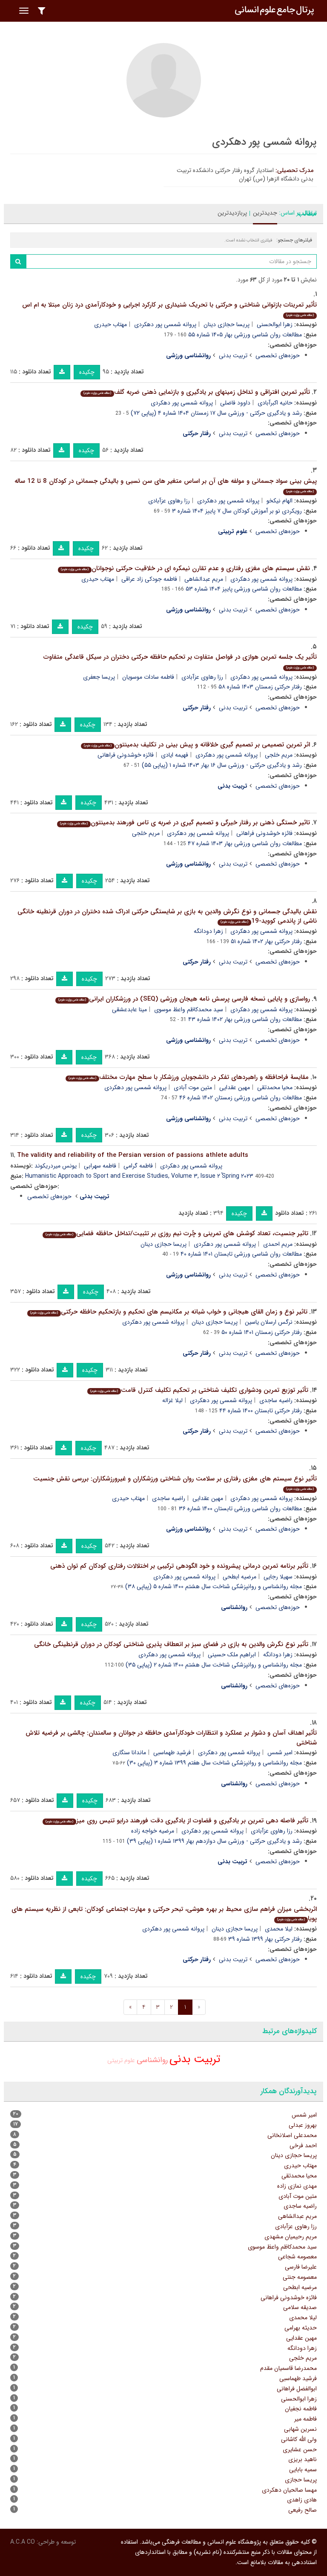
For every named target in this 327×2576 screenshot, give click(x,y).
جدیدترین (265, 213)
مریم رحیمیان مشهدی (291, 2237)
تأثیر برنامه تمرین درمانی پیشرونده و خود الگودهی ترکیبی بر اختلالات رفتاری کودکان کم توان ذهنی (179, 1566)
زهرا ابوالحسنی (275, 324)
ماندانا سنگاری (129, 1753)
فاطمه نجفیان (301, 2409)
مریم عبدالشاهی (204, 579)
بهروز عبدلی (303, 2125)
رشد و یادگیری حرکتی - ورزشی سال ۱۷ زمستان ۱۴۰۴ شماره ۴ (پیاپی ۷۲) (216, 413)
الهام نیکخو (280, 501)
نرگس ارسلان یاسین (269, 1322)
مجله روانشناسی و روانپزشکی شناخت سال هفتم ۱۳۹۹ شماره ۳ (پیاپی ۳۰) (214, 1763)
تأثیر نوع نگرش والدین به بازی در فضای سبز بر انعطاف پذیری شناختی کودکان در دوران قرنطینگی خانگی (171, 1644)
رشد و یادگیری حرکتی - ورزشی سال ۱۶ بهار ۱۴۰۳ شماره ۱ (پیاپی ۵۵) (222, 765)
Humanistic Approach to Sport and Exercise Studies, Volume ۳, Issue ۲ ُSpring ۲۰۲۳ (139, 1176)
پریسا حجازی (301, 2480)
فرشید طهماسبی (172, 1753)
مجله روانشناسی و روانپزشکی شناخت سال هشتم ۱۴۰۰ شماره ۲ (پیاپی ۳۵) (214, 1665)
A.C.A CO (23, 2542)
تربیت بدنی (233, 356)
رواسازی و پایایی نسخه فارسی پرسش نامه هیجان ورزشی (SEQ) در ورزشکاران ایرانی (184, 999)
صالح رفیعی (303, 2510)
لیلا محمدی (279, 1929)
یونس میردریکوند (56, 1166)
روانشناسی (152, 2060)
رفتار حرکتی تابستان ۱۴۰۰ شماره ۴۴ (261, 1411)
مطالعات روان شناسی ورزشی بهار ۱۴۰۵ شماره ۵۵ (245, 335)
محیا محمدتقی (275, 1087)
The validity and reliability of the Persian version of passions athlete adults (133, 1155)
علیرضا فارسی (301, 2267)
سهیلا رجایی (278, 1577)
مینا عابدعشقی (129, 1010)
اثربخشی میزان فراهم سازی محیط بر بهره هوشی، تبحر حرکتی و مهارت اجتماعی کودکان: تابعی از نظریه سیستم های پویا (164, 1914)
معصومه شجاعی (297, 2257)
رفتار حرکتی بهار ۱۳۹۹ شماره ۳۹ (265, 1939)
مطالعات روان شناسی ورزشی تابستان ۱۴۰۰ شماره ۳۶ (240, 1509)
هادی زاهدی (302, 2500)
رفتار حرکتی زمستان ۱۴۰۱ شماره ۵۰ (262, 1332)
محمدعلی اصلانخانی (292, 2135)
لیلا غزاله (172, 1400)
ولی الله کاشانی (299, 2439)
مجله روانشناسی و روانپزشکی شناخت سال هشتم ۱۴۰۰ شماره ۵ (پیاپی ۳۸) (214, 1586)
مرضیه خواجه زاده (153, 1831)
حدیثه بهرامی (301, 2328)
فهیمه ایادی (175, 755)
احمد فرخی (303, 2146)
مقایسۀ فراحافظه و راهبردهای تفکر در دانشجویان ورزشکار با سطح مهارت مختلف (189, 1077)
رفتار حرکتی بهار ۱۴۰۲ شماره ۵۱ (266, 941)
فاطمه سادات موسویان (148, 677)
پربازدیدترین (232, 213)
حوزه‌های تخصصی (278, 356)
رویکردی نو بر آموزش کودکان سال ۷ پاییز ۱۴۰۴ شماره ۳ (237, 511)
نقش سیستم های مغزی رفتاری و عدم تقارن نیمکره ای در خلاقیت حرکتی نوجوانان (185, 568)
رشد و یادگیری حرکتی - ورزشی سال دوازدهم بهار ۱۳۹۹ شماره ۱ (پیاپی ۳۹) (214, 1841)
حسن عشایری (300, 2450)
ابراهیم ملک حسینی (232, 1655)
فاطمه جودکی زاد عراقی (149, 579)
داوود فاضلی (235, 403)
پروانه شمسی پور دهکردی (165, 324)
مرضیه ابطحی (240, 1577)
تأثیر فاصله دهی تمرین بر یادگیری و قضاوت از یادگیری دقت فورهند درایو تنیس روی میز (177, 1821)
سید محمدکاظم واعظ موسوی (189, 1010)
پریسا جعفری (99, 677)
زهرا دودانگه (208, 931)
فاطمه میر (305, 2419)
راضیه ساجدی (276, 1400)
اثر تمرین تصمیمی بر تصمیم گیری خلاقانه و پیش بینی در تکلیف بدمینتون (197, 745)
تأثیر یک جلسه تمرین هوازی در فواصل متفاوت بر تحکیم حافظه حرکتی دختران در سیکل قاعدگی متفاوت (180, 661)
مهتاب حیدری (110, 324)
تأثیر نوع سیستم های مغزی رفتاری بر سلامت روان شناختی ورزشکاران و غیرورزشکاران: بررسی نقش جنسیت (175, 1483)
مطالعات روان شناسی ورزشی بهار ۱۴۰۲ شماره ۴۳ (245, 1019)
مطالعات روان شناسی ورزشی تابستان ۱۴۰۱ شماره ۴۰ (241, 1254)
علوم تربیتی (121, 2060)
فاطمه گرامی (138, 1166)
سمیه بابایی (303, 2470)
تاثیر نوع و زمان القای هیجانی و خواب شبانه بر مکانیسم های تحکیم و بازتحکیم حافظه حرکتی (169, 1312)
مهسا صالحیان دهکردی (289, 2490)
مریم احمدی (278, 1244)
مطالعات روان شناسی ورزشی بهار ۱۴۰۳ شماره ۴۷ (245, 843)
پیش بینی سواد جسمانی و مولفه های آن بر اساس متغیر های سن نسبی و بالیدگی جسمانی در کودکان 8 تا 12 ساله (166, 485)
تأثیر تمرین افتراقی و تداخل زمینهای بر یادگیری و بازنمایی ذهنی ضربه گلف (197, 392)
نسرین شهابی (300, 2429)
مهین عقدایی (235, 1087)
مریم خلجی (279, 755)
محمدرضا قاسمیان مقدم (288, 2368)
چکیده (87, 372)
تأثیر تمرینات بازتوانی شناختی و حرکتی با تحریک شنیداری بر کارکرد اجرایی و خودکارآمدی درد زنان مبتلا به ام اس (169, 309)
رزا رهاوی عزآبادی (169, 501)
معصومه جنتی (300, 2277)
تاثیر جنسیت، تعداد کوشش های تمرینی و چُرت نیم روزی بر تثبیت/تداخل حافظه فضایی (177, 1233)
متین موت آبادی (193, 1087)
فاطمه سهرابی (100, 1166)
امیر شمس (280, 1753)
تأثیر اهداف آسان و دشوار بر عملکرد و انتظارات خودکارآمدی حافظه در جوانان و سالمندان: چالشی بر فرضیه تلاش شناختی (171, 1738)
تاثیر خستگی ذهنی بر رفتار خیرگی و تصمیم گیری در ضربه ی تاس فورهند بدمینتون (185, 823)
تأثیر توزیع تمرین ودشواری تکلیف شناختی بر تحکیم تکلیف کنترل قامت (199, 1390)
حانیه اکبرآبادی (275, 403)
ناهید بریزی (303, 2459)
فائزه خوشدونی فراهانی (126, 755)
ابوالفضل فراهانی (297, 2389)
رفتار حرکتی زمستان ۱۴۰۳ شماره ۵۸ (260, 687)
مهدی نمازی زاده (297, 2186)
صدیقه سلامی (300, 2307)
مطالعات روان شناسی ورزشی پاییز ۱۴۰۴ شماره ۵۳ (244, 589)
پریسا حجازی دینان (227, 324)
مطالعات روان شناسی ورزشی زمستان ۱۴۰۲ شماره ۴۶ (241, 1098)
